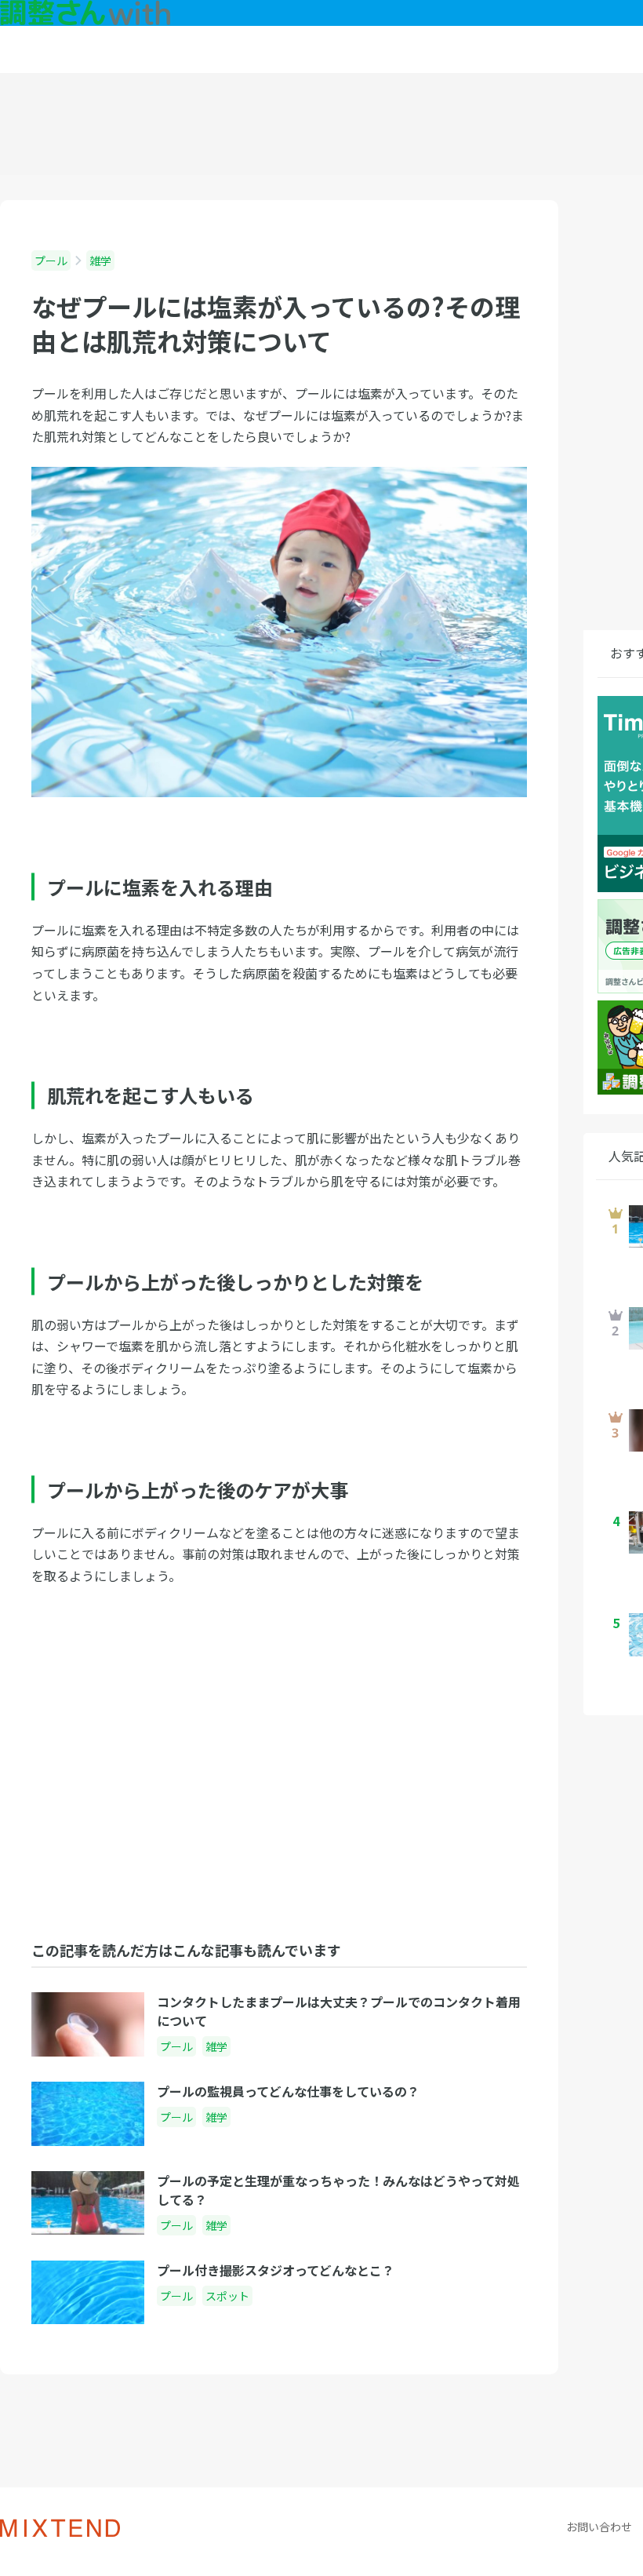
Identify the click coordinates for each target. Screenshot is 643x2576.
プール (51, 261)
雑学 (100, 261)
